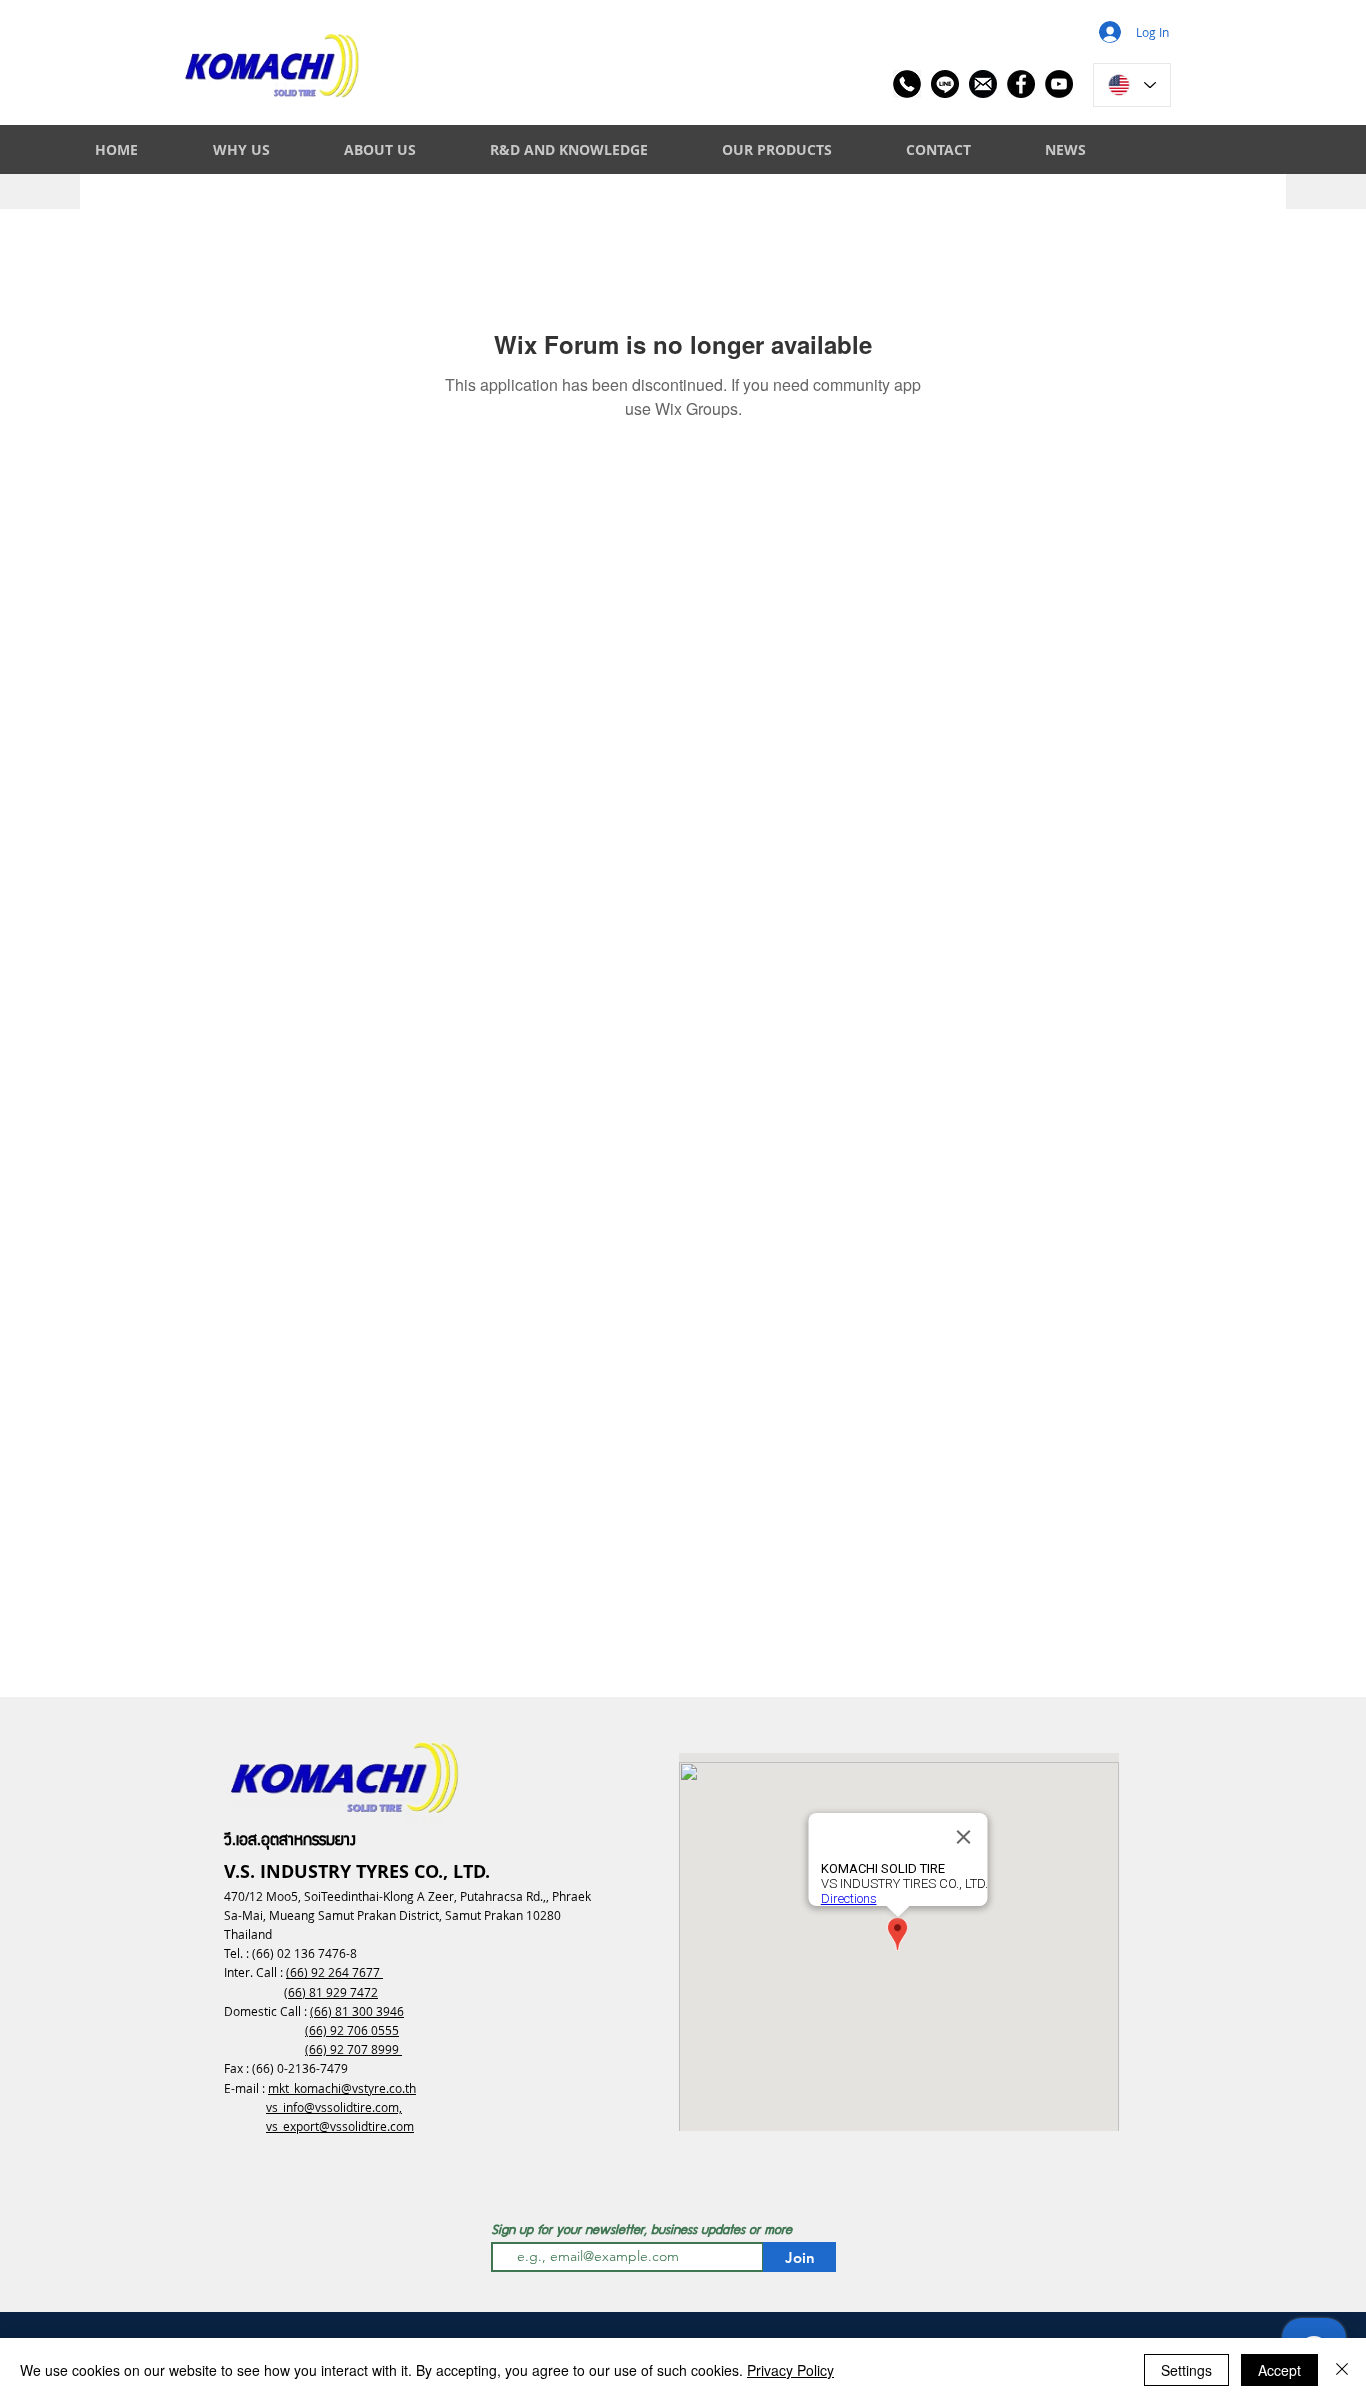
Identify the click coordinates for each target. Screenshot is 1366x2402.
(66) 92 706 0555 (352, 2030)
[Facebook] (1021, 84)
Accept (1279, 2370)
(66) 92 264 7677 (334, 1972)
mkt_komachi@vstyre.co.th (342, 2088)
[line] (945, 84)
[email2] (983, 84)
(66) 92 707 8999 (353, 2049)
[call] (907, 84)
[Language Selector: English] (1132, 85)
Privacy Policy (790, 2370)
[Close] (1342, 2370)
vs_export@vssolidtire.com (340, 2126)
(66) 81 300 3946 (357, 2011)
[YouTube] (1059, 84)
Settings (1186, 2370)
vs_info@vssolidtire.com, (334, 2107)
